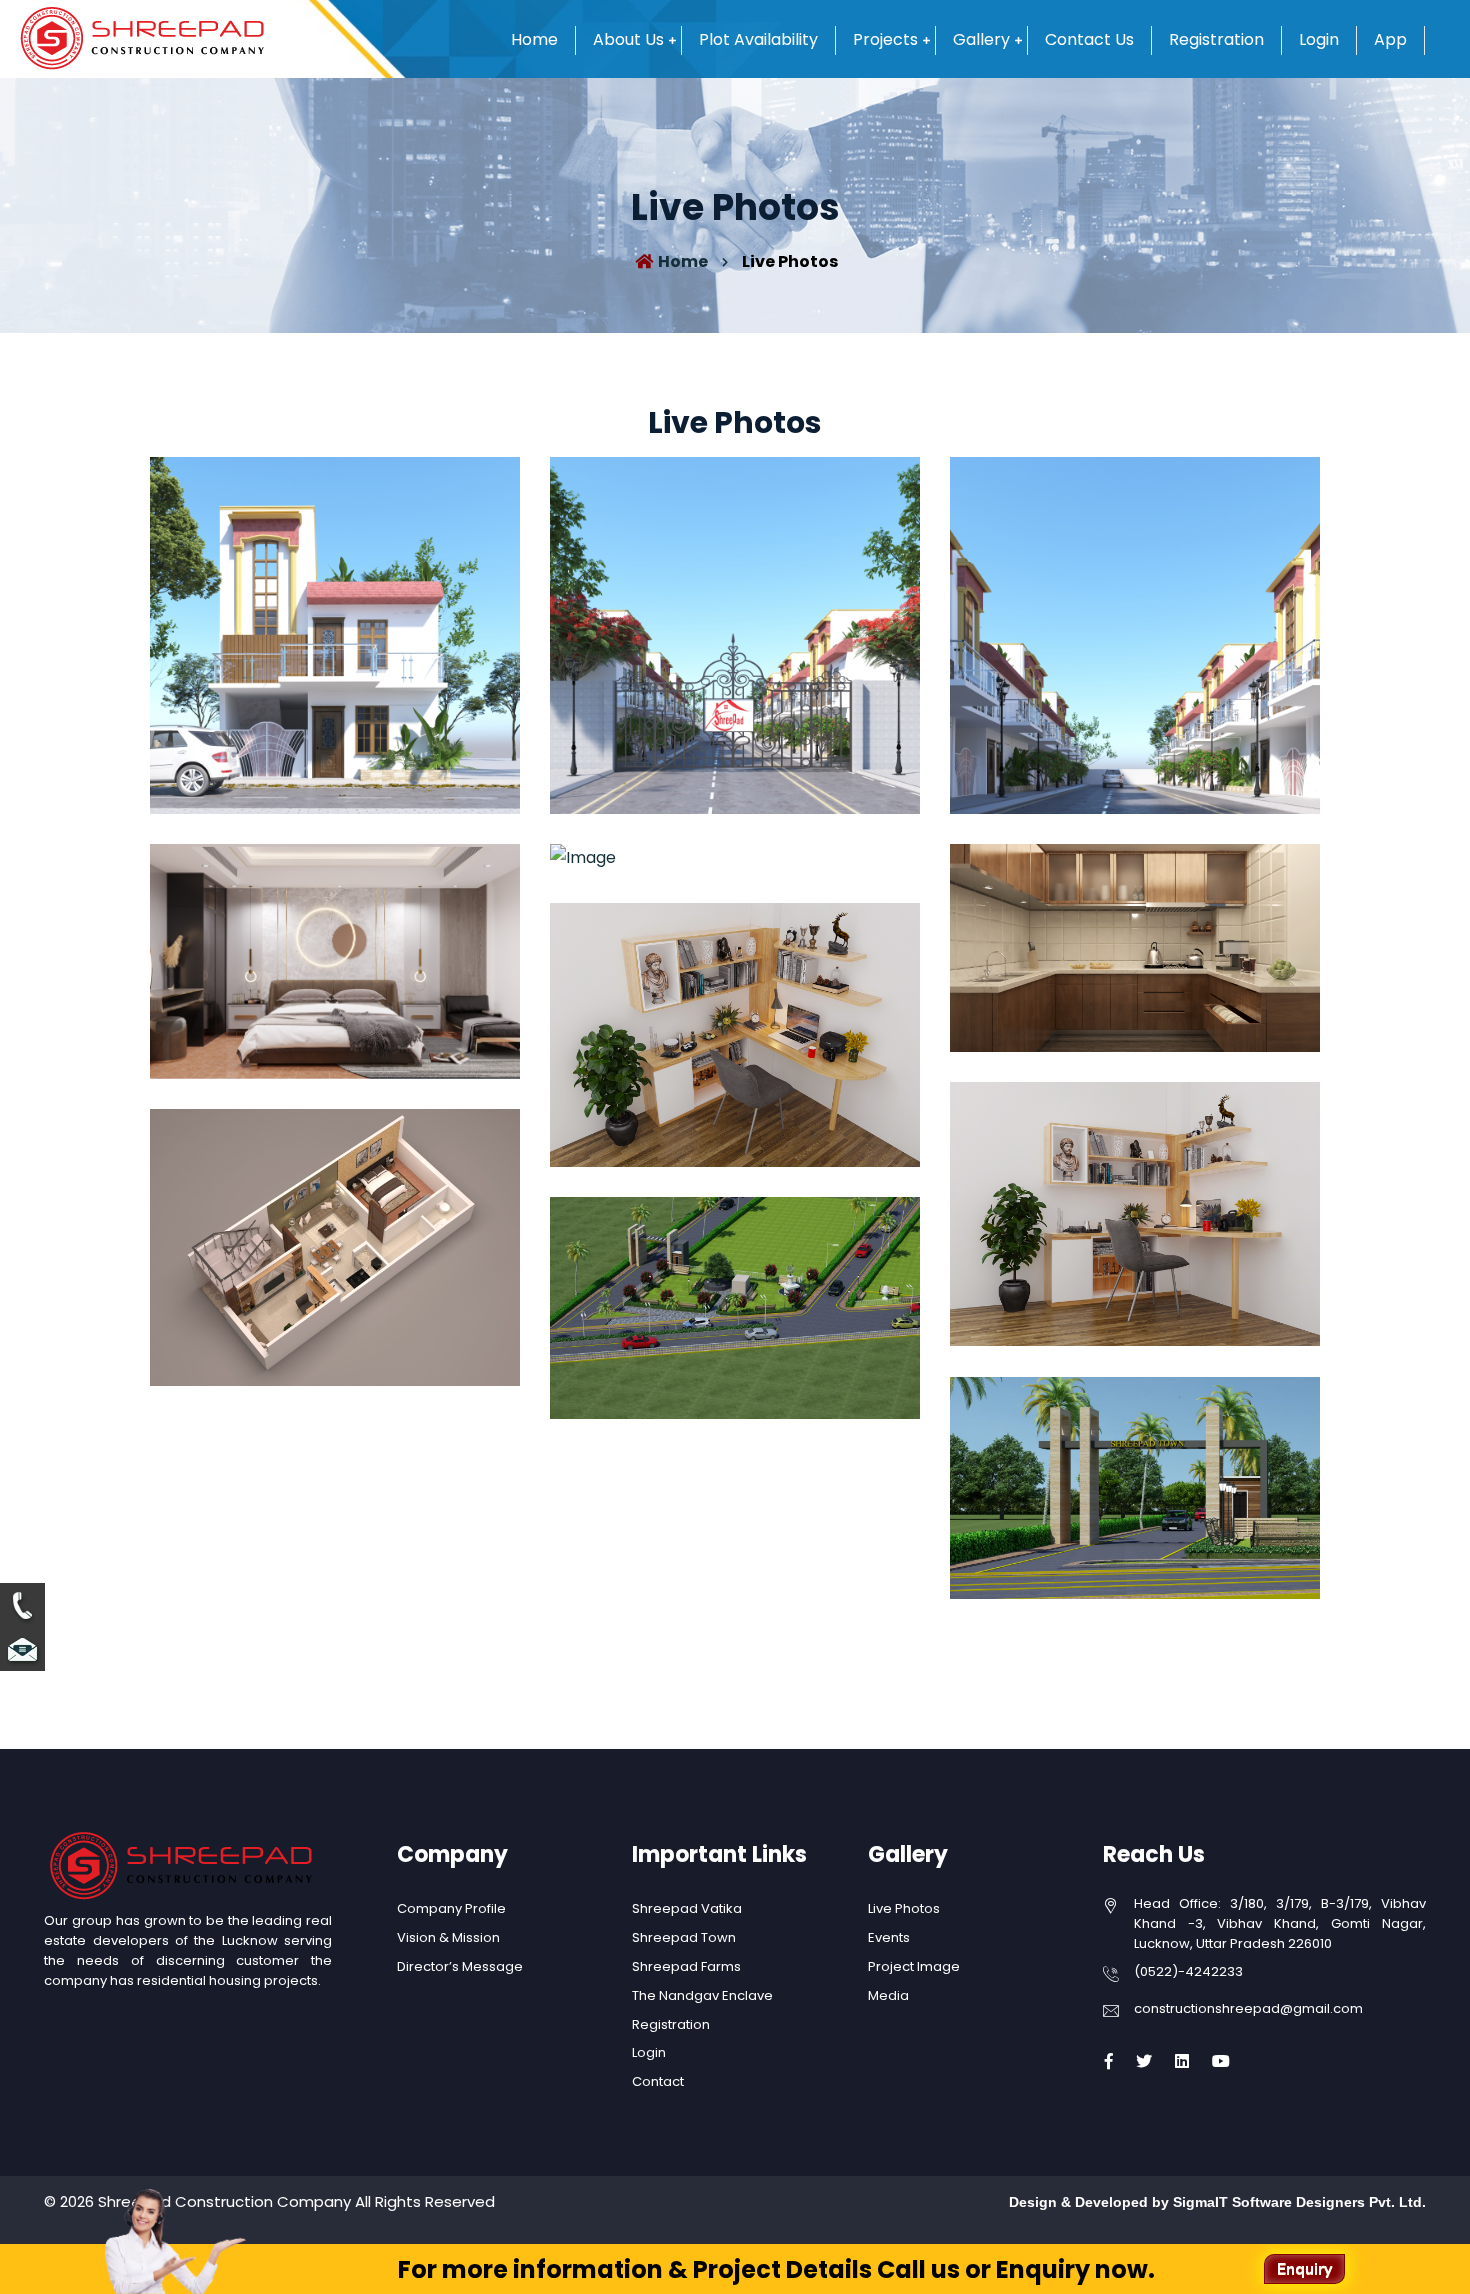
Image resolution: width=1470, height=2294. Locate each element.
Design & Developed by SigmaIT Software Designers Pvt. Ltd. (1217, 2202)
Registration (1216, 39)
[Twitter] (1144, 2061)
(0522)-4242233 (1188, 1971)
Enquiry (1304, 2269)
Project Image (914, 1966)
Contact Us (1089, 39)
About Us (628, 39)
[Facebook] (1109, 2061)
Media (888, 1995)
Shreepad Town (684, 1937)
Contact (658, 2081)
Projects (885, 39)
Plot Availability (758, 39)
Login (1319, 39)
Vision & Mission (448, 1937)
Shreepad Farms (686, 1966)
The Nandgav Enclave (702, 1995)
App (1390, 39)
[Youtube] (1221, 2061)
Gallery (981, 39)
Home (534, 39)
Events (889, 1937)
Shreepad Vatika (687, 1908)
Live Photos (904, 1908)
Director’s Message (460, 1966)
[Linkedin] (1182, 2061)
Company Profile (451, 1908)
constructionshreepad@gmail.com (1248, 2008)
